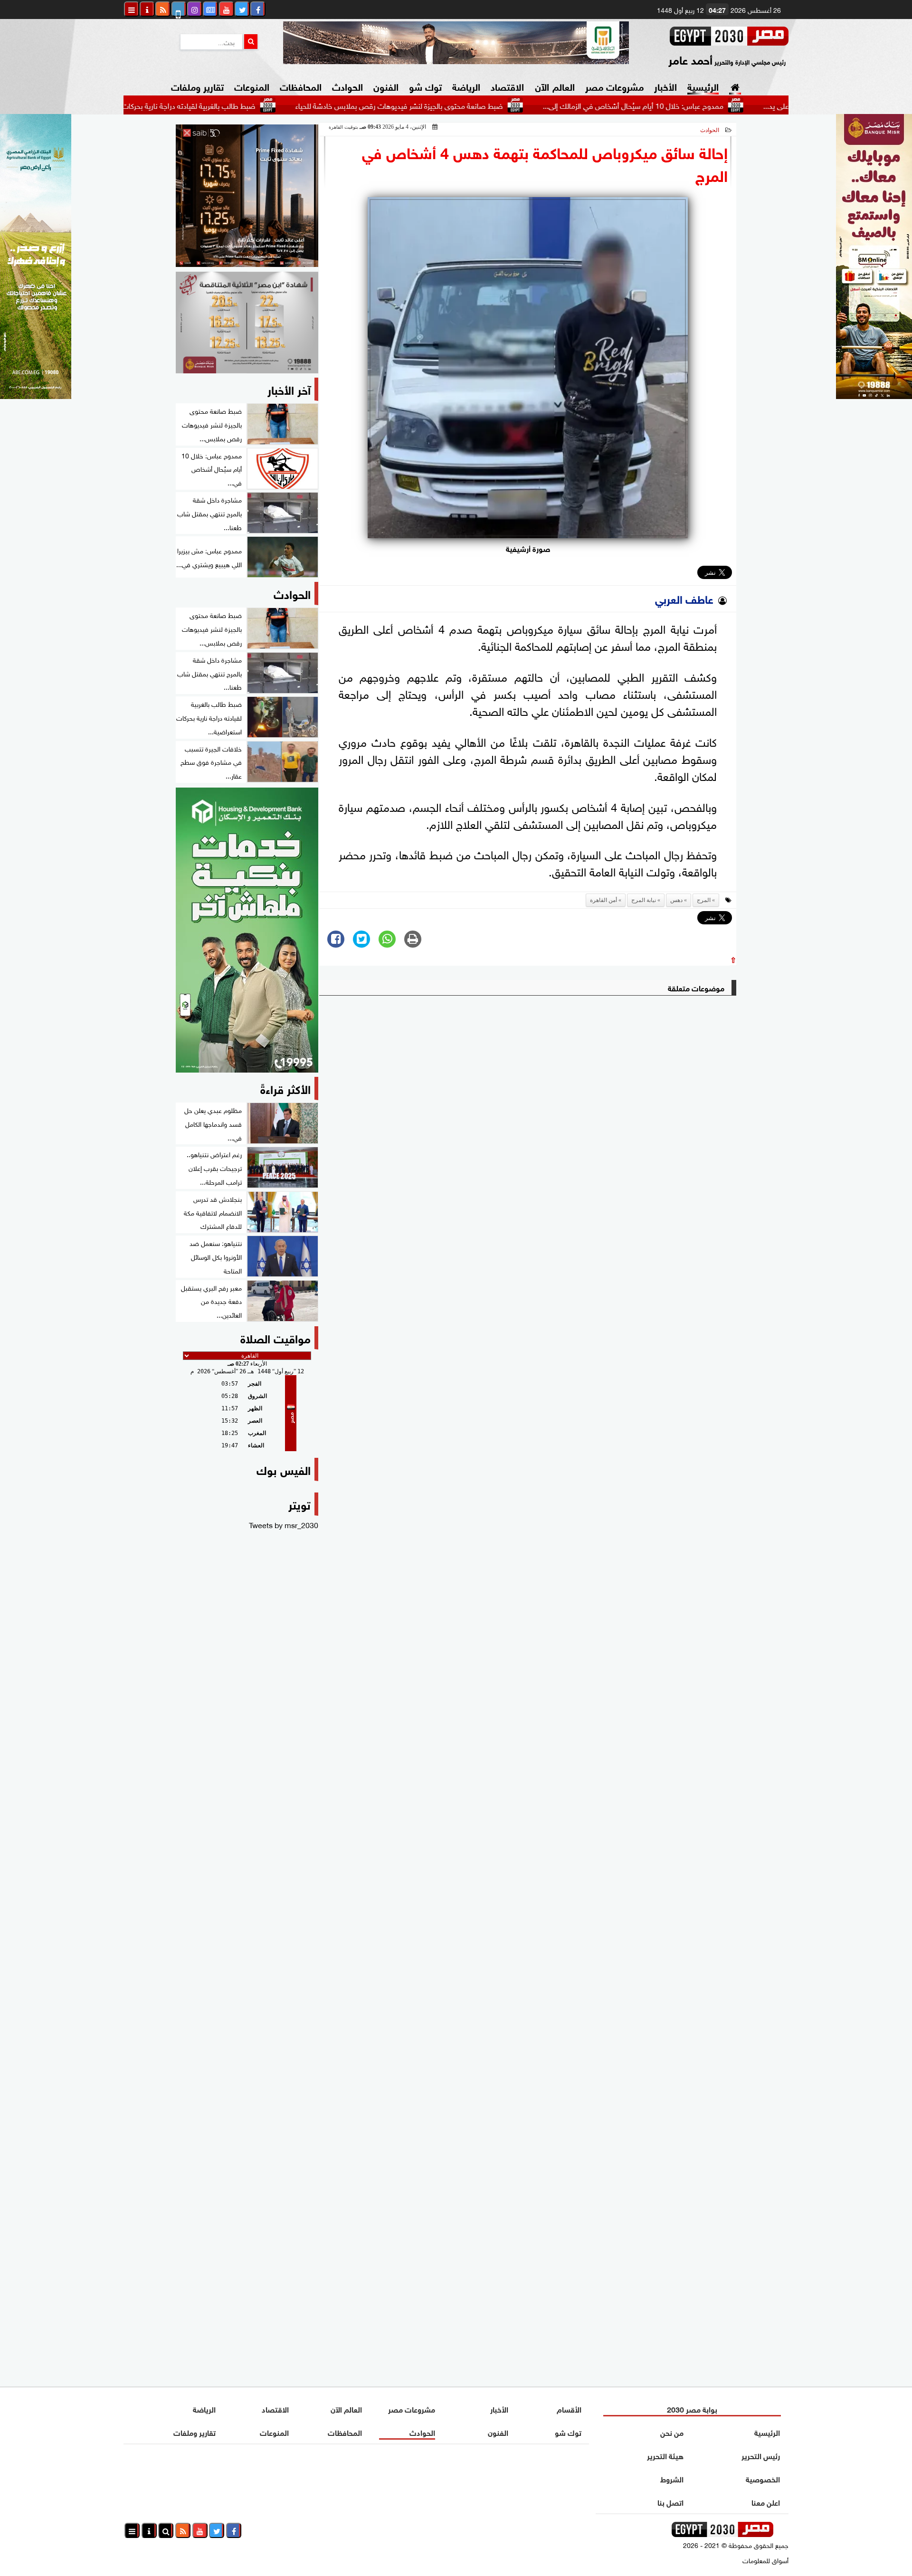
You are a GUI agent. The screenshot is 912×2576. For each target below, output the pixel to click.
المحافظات (301, 86)
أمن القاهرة (603, 900)
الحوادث (347, 86)
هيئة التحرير (665, 2455)
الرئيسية (703, 86)
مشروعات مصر (614, 86)
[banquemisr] (247, 323)
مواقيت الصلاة (275, 1337)
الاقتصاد (507, 86)
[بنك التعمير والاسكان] (247, 930)
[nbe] (456, 43)
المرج (704, 900)
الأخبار (665, 86)
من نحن (672, 2432)
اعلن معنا (766, 2502)
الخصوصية (763, 2478)
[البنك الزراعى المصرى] (36, 395)
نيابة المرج (644, 900)
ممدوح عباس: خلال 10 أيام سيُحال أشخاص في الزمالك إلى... (708, 105)
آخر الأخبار (289, 389)
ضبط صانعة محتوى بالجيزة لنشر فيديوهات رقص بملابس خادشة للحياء (474, 105)
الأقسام (569, 2409)
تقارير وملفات (197, 86)
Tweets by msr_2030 (284, 1524)
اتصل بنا (670, 2502)
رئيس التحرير (761, 2455)
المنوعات (252, 86)
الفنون (386, 86)
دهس (676, 900)
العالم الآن (555, 86)
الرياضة (466, 86)
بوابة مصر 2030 (692, 2409)
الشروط (672, 2478)
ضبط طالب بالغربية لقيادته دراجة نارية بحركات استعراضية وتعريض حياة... (224, 105)
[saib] (247, 196)
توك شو (425, 86)
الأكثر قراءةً (285, 1088)
